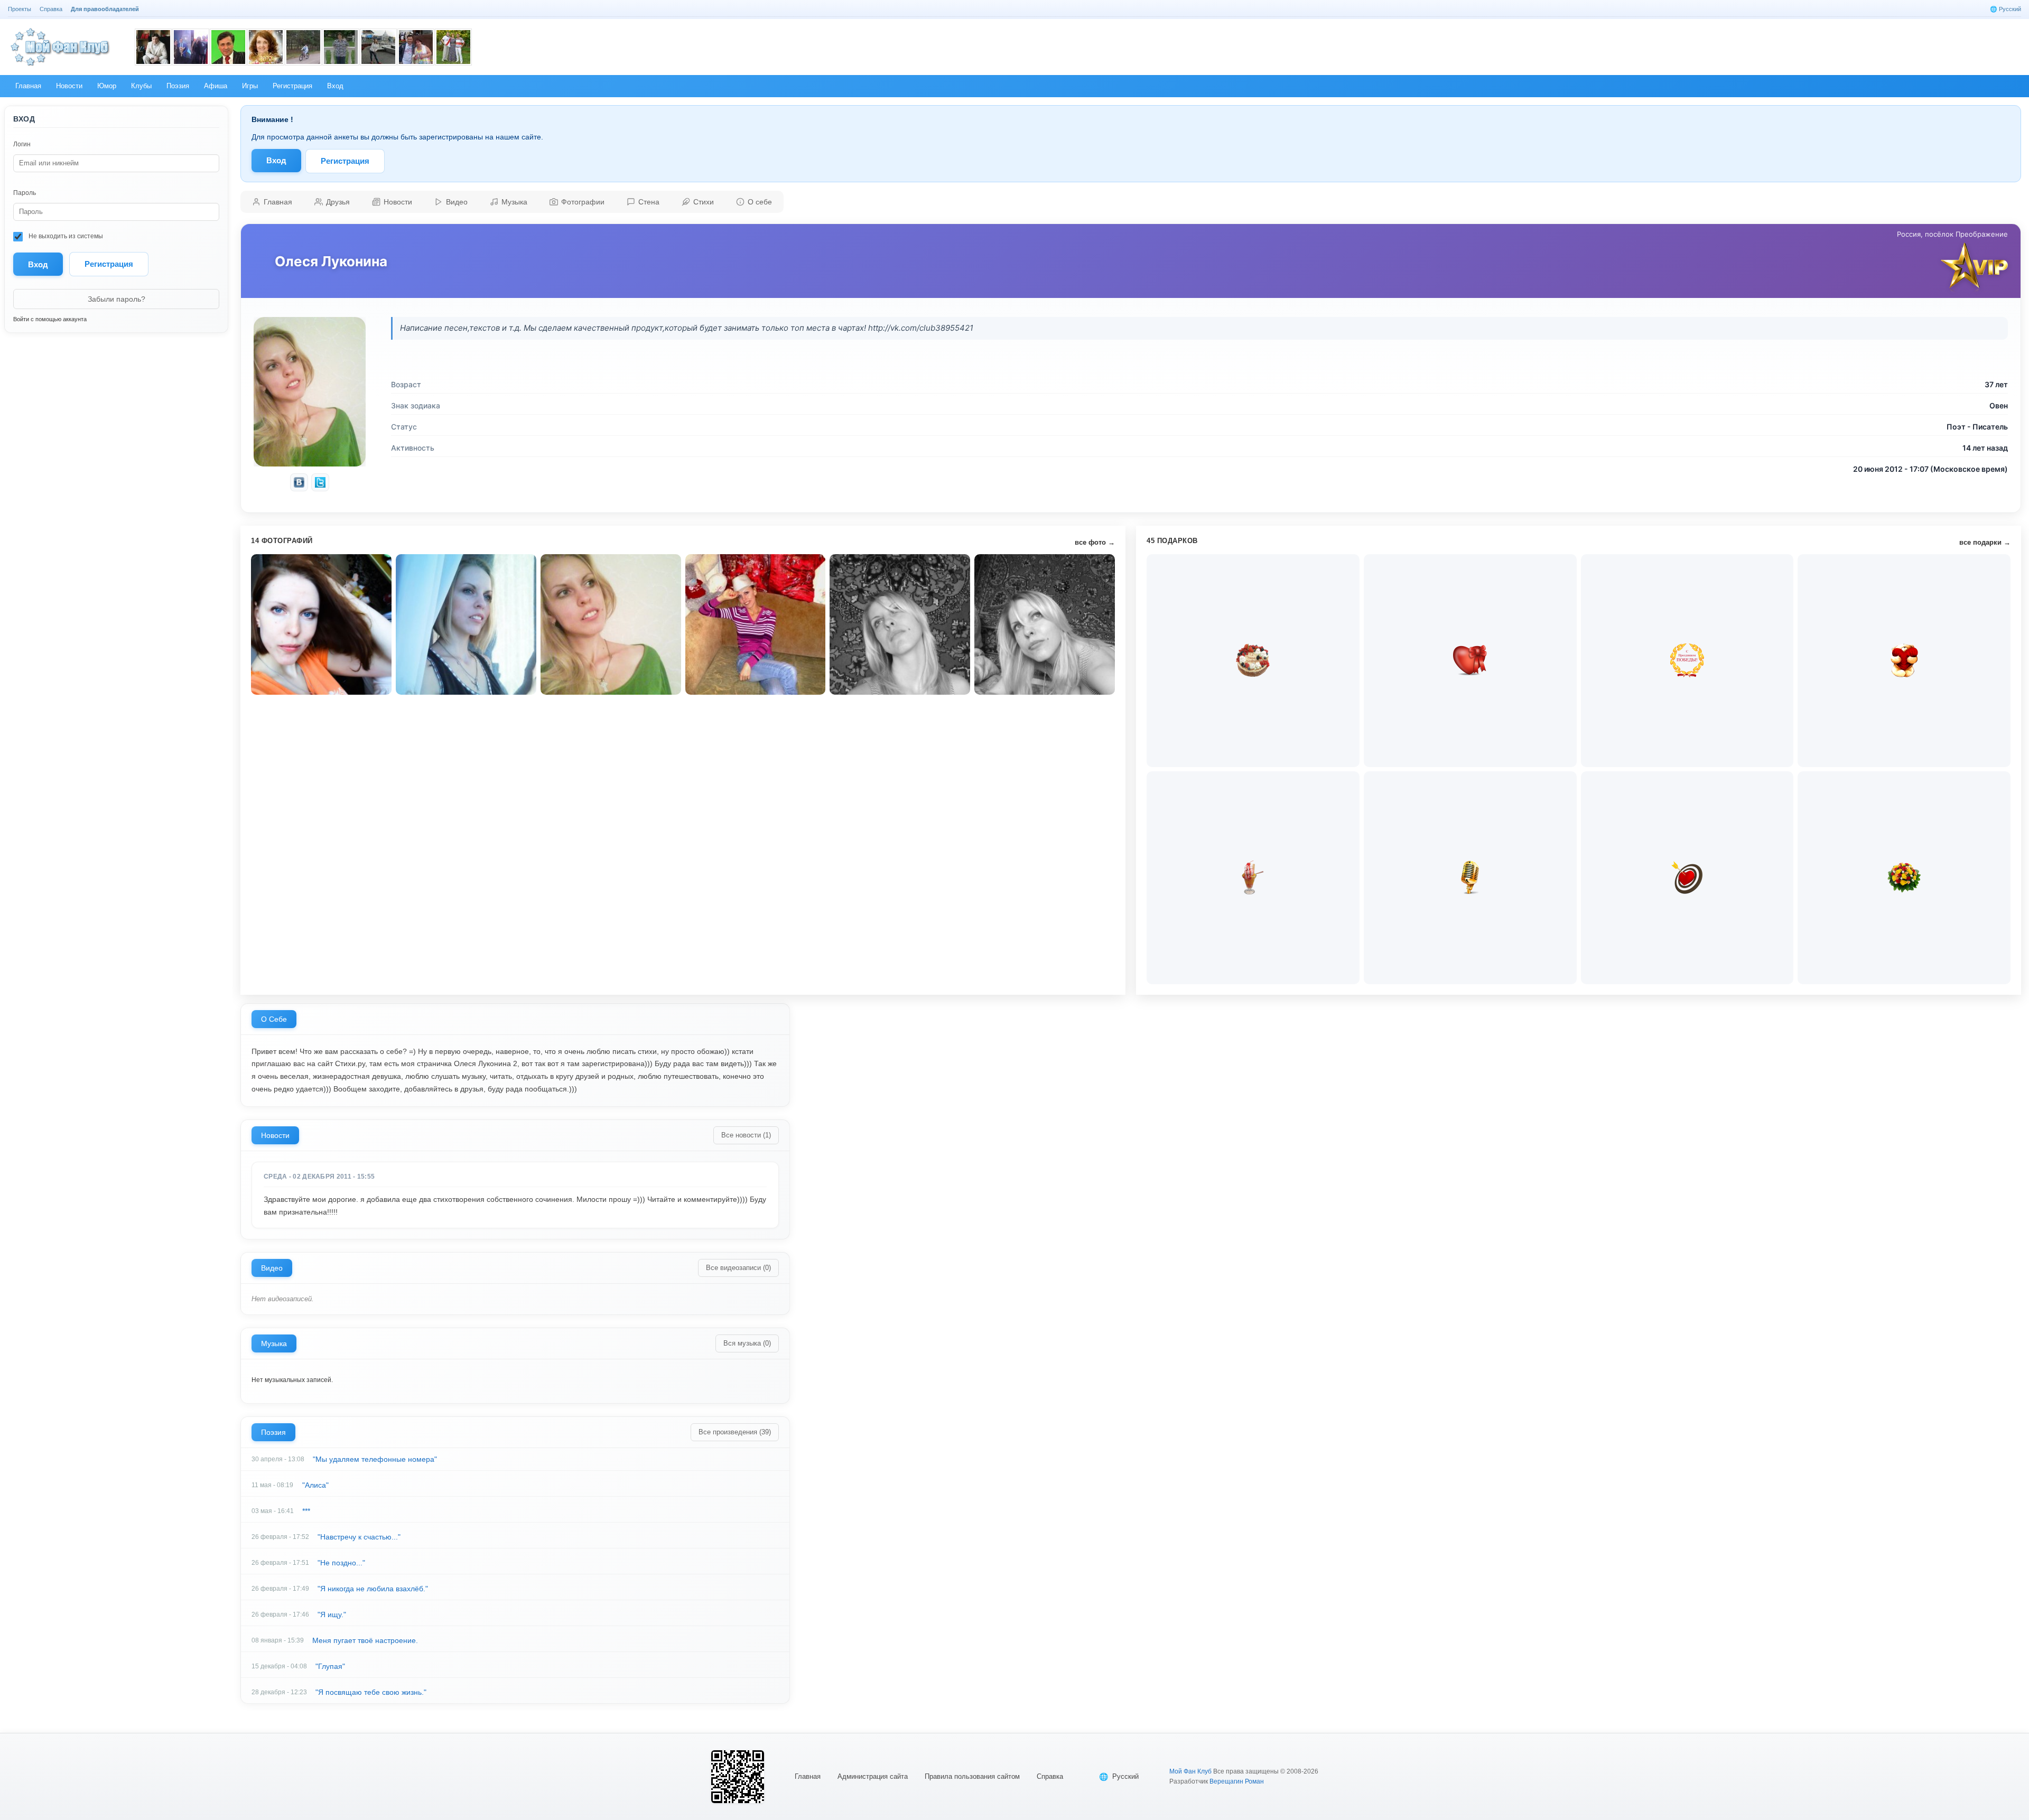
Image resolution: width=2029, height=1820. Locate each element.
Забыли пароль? (117, 299)
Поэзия (273, 1432)
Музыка (274, 1343)
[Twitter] (320, 482)
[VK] (299, 482)
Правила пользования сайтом (972, 1776)
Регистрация (109, 264)
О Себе (274, 1019)
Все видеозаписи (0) (738, 1268)
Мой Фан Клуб (1190, 1771)
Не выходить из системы (65, 236)
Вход (276, 160)
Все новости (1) (746, 1135)
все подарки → (1985, 542)
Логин (22, 144)
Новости (275, 1135)
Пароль (25, 193)
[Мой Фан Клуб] (61, 47)
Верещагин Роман (1237, 1781)
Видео (272, 1268)
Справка (1050, 1776)
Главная (808, 1776)
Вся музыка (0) (747, 1343)
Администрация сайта (873, 1776)
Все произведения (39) (735, 1432)
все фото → (1095, 542)
